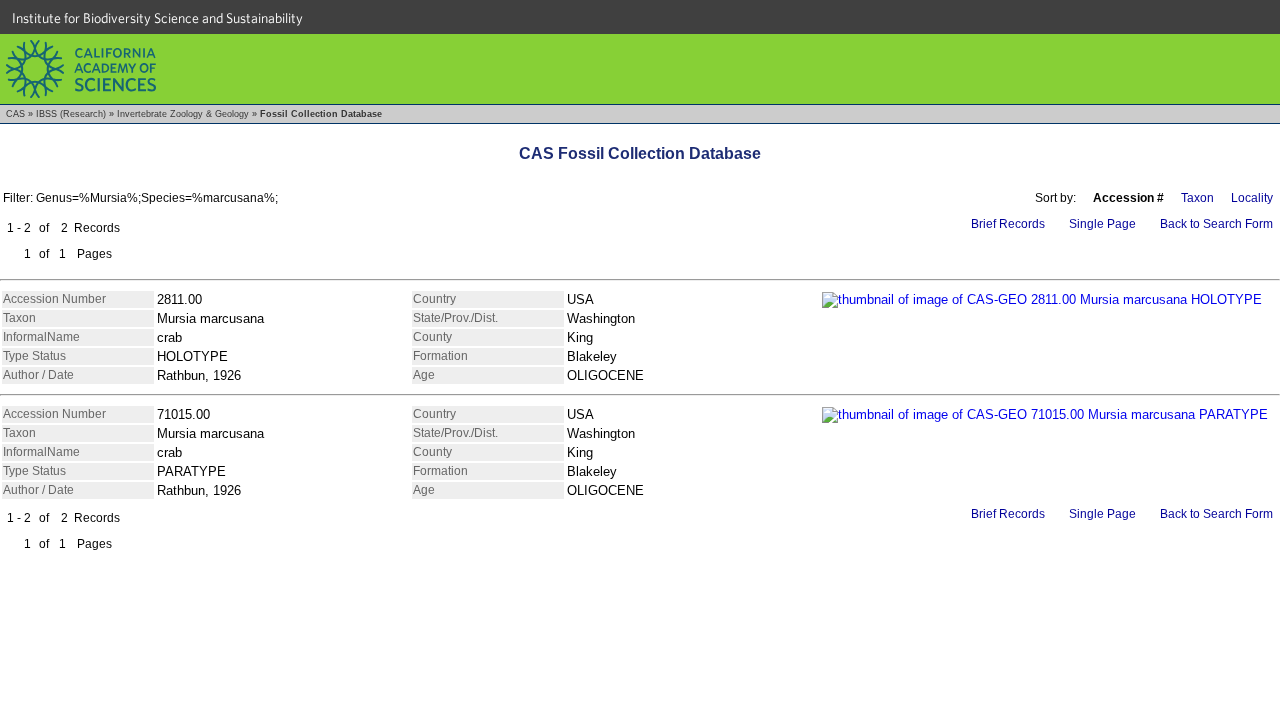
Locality (1252, 198)
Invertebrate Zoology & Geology (183, 114)
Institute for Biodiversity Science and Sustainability (157, 18)
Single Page (1102, 224)
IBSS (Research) (71, 114)
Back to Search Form (1216, 224)
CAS (15, 114)
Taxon (1197, 198)
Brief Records (1008, 224)
